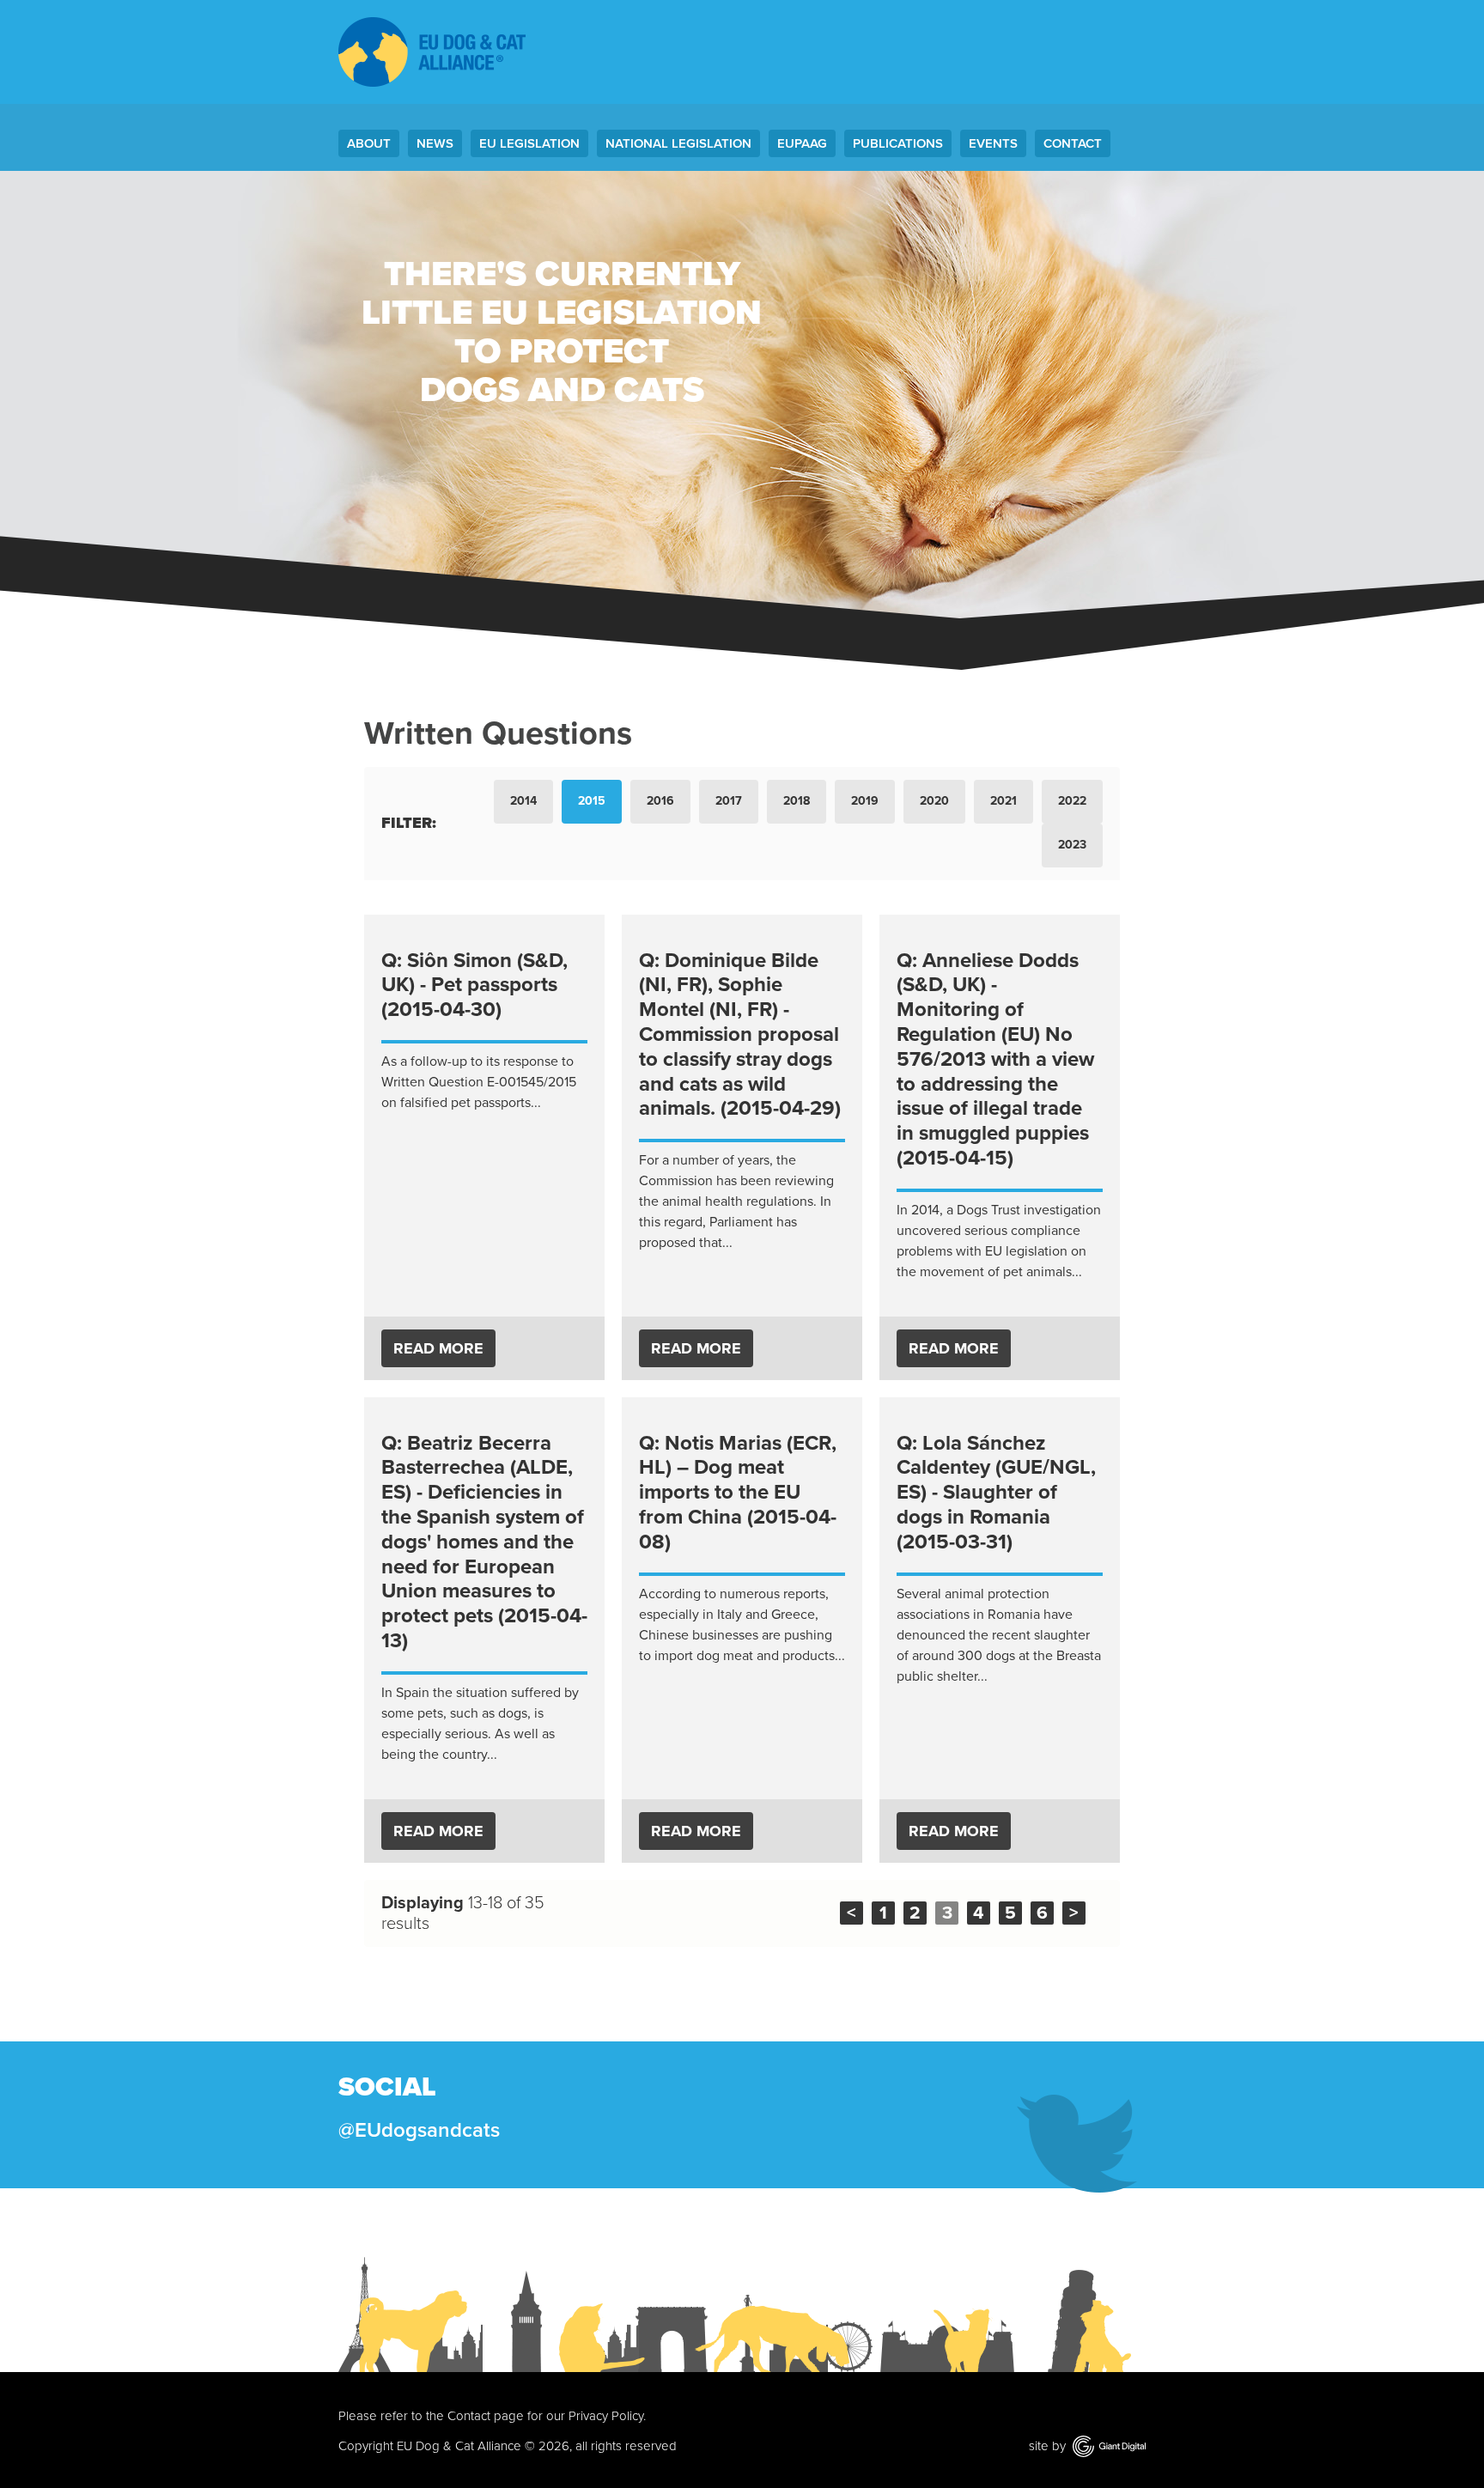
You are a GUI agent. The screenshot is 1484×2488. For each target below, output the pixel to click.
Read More (438, 1348)
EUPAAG (802, 143)
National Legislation (678, 143)
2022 (1072, 801)
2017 (729, 801)
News (435, 143)
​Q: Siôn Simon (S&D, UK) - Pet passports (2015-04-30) (474, 985)
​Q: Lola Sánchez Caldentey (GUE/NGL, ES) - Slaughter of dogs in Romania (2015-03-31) (996, 1493)
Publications (898, 143)
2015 (592, 801)
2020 (934, 801)
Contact (1073, 143)
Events (993, 143)
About (369, 143)
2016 (660, 801)
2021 (1004, 801)
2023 (1072, 845)
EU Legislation (529, 143)
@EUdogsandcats (419, 2130)
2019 (865, 801)
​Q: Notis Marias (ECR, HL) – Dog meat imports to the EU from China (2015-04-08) (738, 1493)
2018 (797, 801)
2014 (523, 801)
